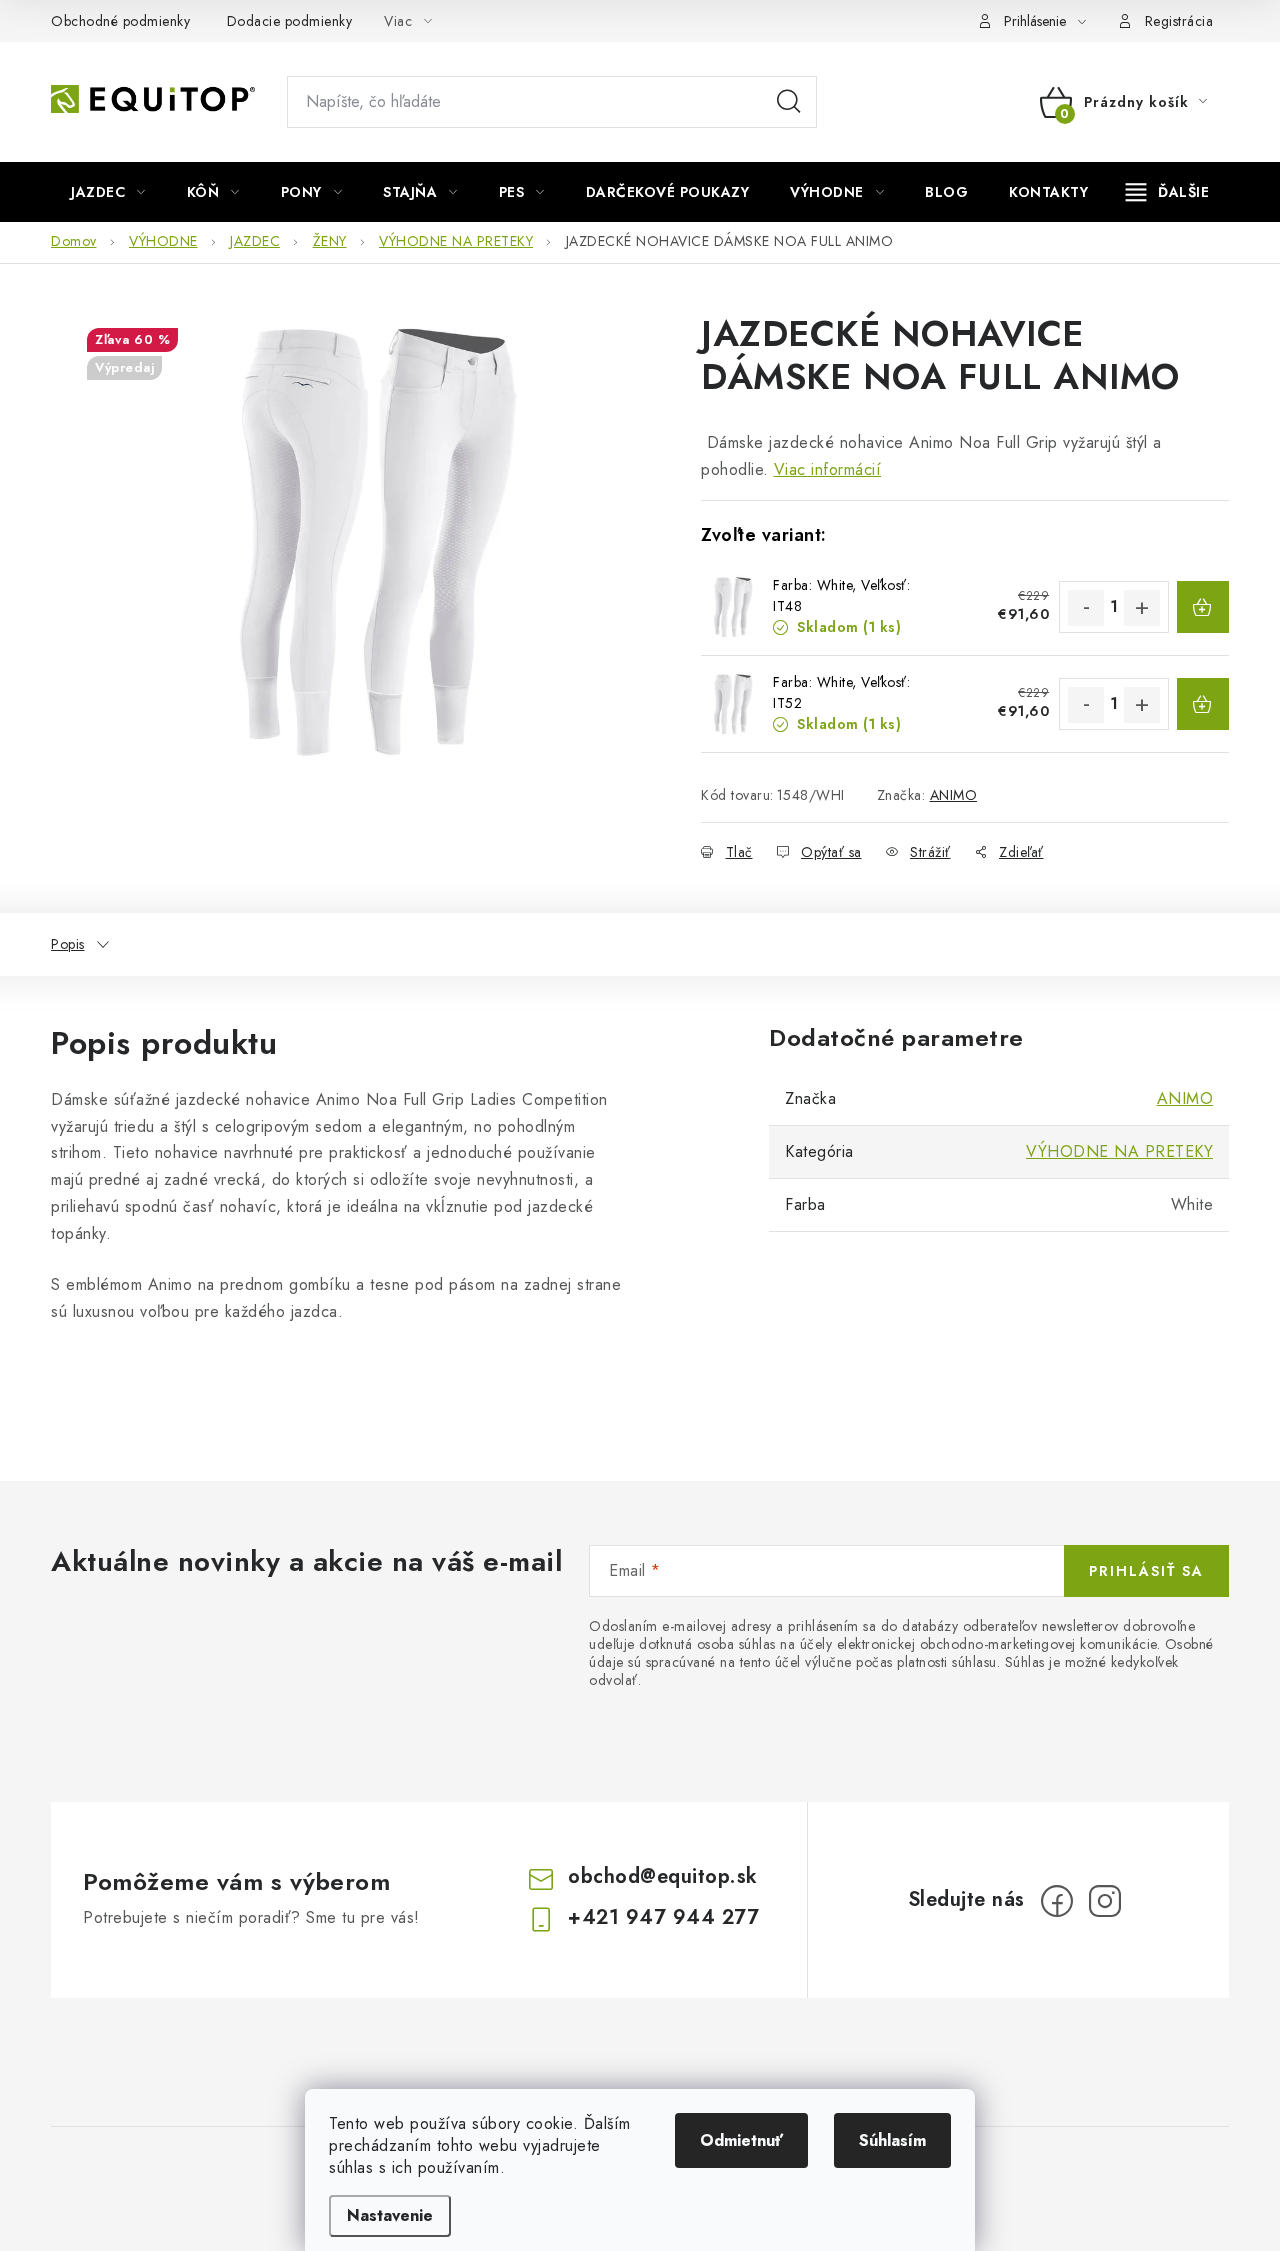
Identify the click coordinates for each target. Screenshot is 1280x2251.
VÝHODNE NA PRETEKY (1119, 1151)
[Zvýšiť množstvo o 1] (1142, 608)
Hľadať (789, 102)
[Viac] (1168, 192)
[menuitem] (108, 192)
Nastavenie (390, 2215)
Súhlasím (892, 2140)
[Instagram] (1105, 1901)
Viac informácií (828, 469)
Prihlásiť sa (1146, 1571)
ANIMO (954, 795)
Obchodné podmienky (120, 21)
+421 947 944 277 (663, 1917)
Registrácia (1179, 21)
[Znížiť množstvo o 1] (1086, 608)
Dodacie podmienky (290, 21)
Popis (68, 944)
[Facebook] (1057, 1901)
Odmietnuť (741, 2140)
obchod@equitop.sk (663, 1876)
